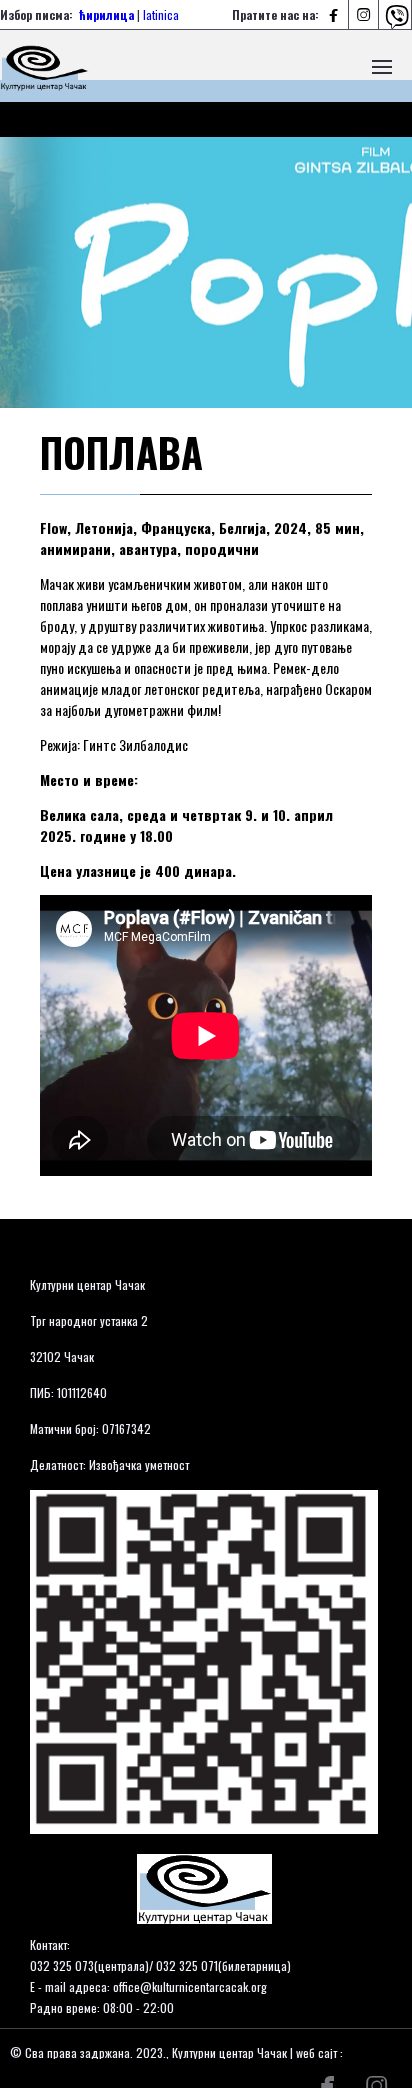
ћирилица (106, 14)
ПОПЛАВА (121, 452)
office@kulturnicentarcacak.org (190, 1986)
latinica (161, 14)
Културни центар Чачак (87, 1284)
